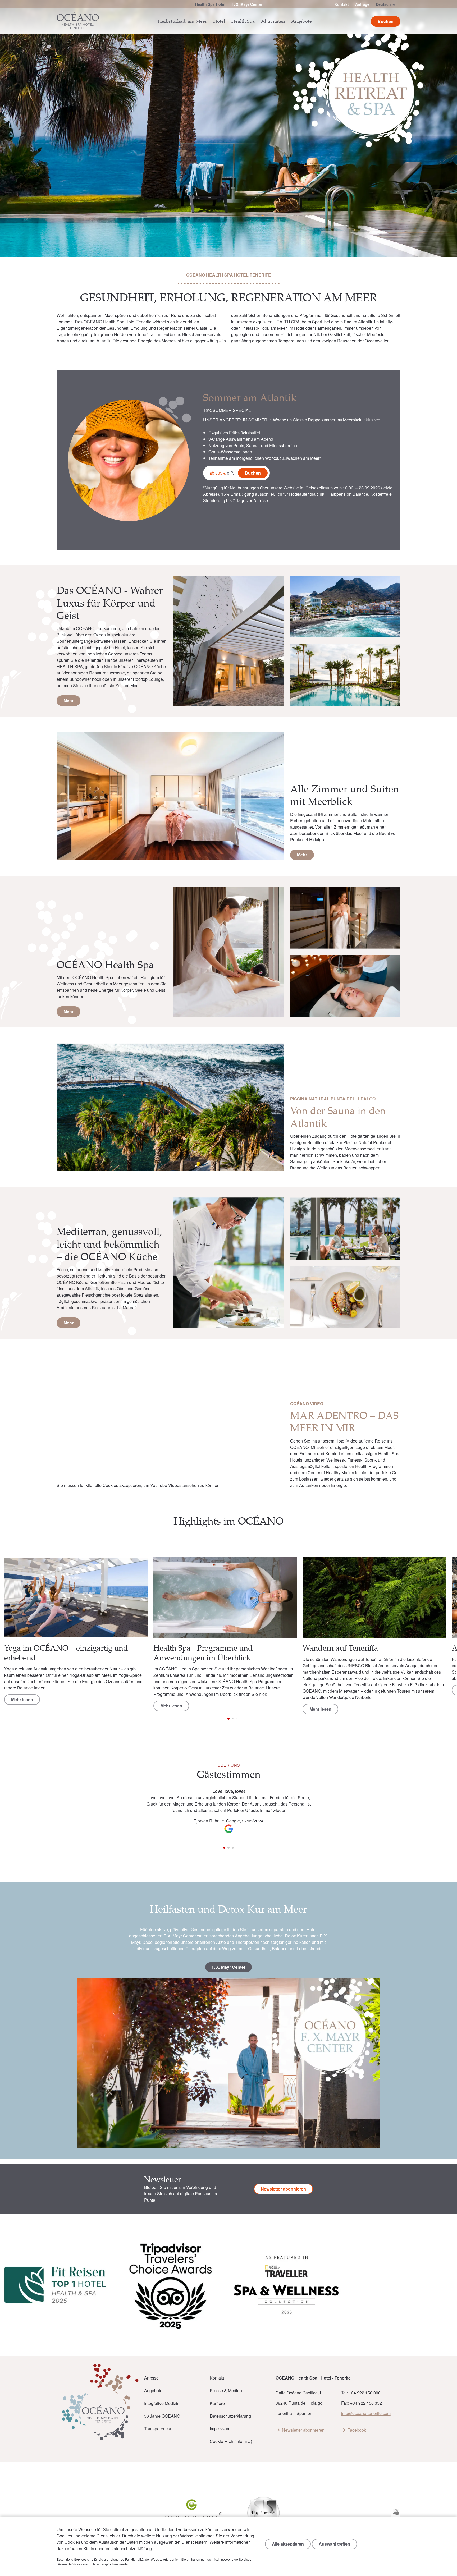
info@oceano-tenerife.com (366, 2413)
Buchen (253, 473)
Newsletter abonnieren (283, 2189)
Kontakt (342, 4)
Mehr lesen (22, 1699)
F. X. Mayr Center (247, 4)
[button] (442, 1598)
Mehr (68, 701)
